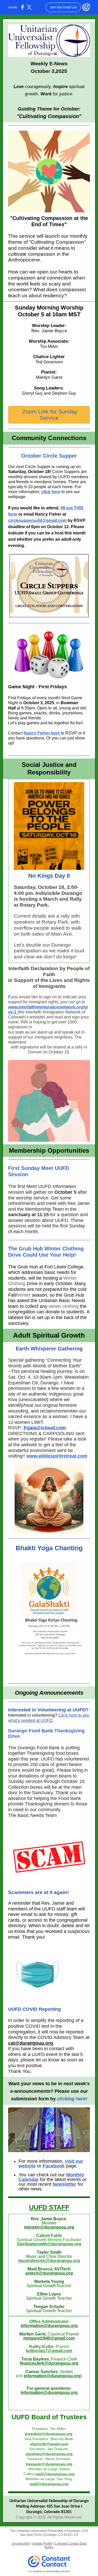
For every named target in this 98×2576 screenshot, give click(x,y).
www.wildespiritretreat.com (57, 1456)
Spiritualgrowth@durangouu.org (49, 2244)
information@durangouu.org (49, 2326)
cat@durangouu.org (31, 2043)
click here (51, 492)
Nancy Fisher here (42, 733)
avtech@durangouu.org (49, 2273)
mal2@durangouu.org (49, 2484)
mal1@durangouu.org (55, 2474)
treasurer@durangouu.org (49, 2464)
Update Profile (42, 2544)
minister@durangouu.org (49, 2227)
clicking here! (72, 2099)
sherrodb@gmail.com (49, 2444)
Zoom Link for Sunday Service (49, 415)
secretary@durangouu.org (49, 2454)
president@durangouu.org (49, 2434)
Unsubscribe (21, 2544)
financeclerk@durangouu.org (49, 2363)
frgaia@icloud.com (45, 1428)
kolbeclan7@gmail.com (49, 2351)
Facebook (54, 2166)
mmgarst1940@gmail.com (49, 2338)
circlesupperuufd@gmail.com (37, 520)
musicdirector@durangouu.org (49, 2261)
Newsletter (64, 2184)
